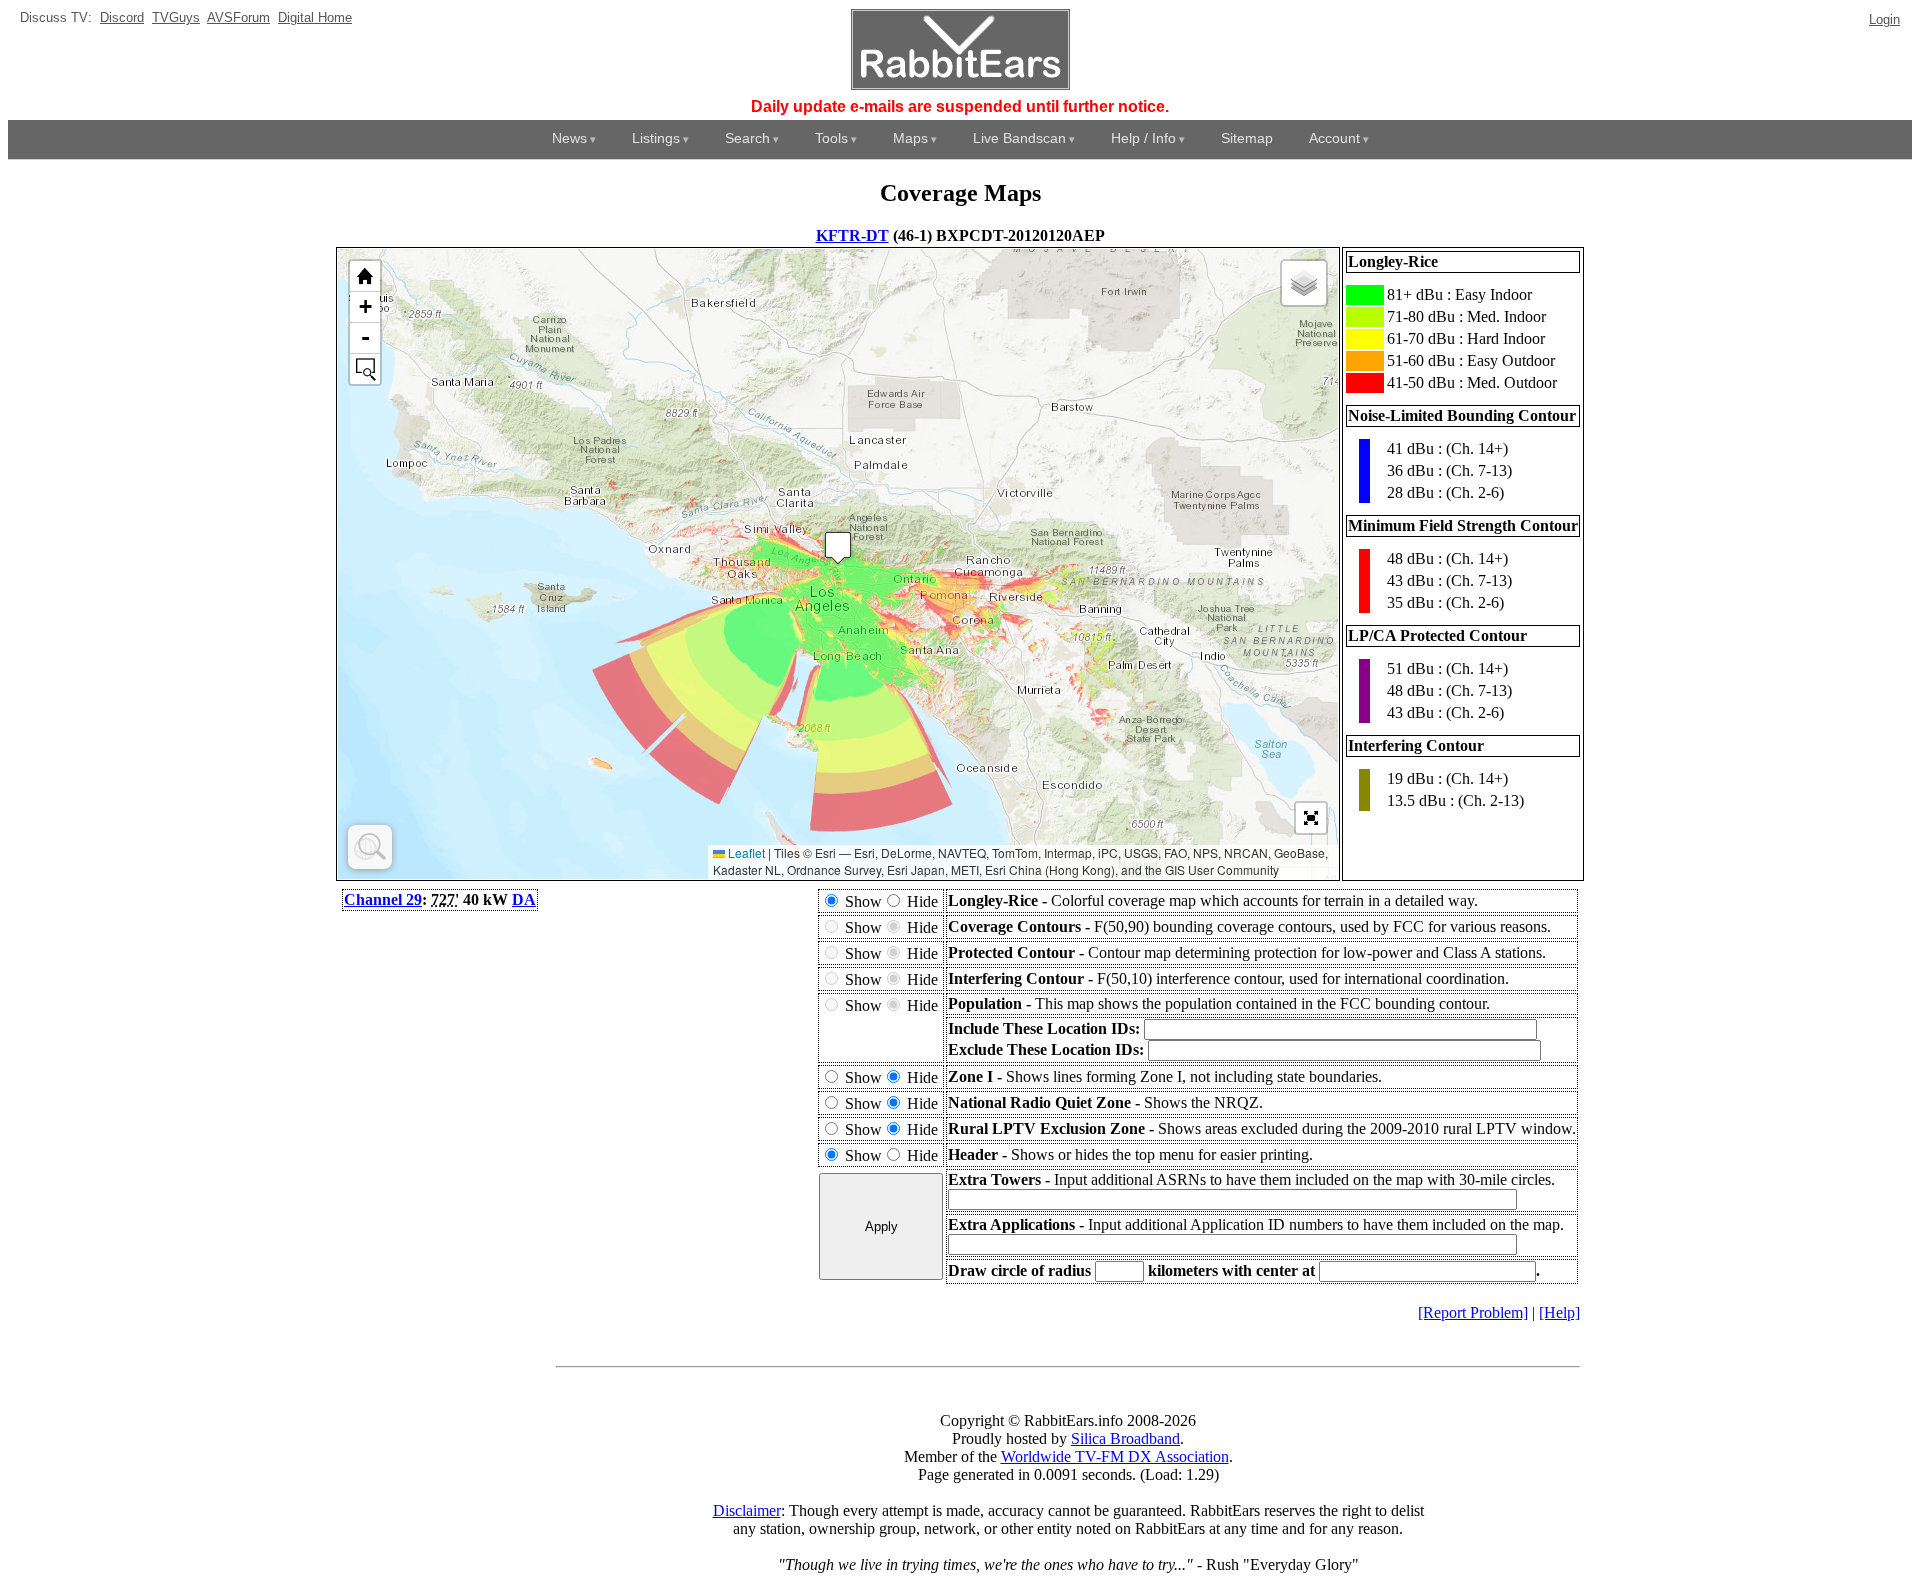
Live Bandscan (1019, 138)
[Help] (1559, 1312)
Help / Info (1143, 138)
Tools (831, 138)
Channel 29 (383, 899)
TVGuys (176, 17)
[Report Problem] (1473, 1312)
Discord (122, 17)
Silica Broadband (1125, 1438)
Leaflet (745, 852)
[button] (838, 547)
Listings (656, 138)
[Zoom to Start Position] (365, 276)
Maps (910, 138)
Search (747, 138)
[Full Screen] (1311, 818)
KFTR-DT (852, 235)
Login (1884, 19)
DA (524, 899)
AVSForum (238, 17)
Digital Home (315, 17)
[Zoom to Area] (365, 369)
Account (1334, 138)
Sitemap (1247, 138)
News (569, 138)
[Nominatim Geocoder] (370, 847)
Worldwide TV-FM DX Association (1115, 1456)
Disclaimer (747, 1510)
